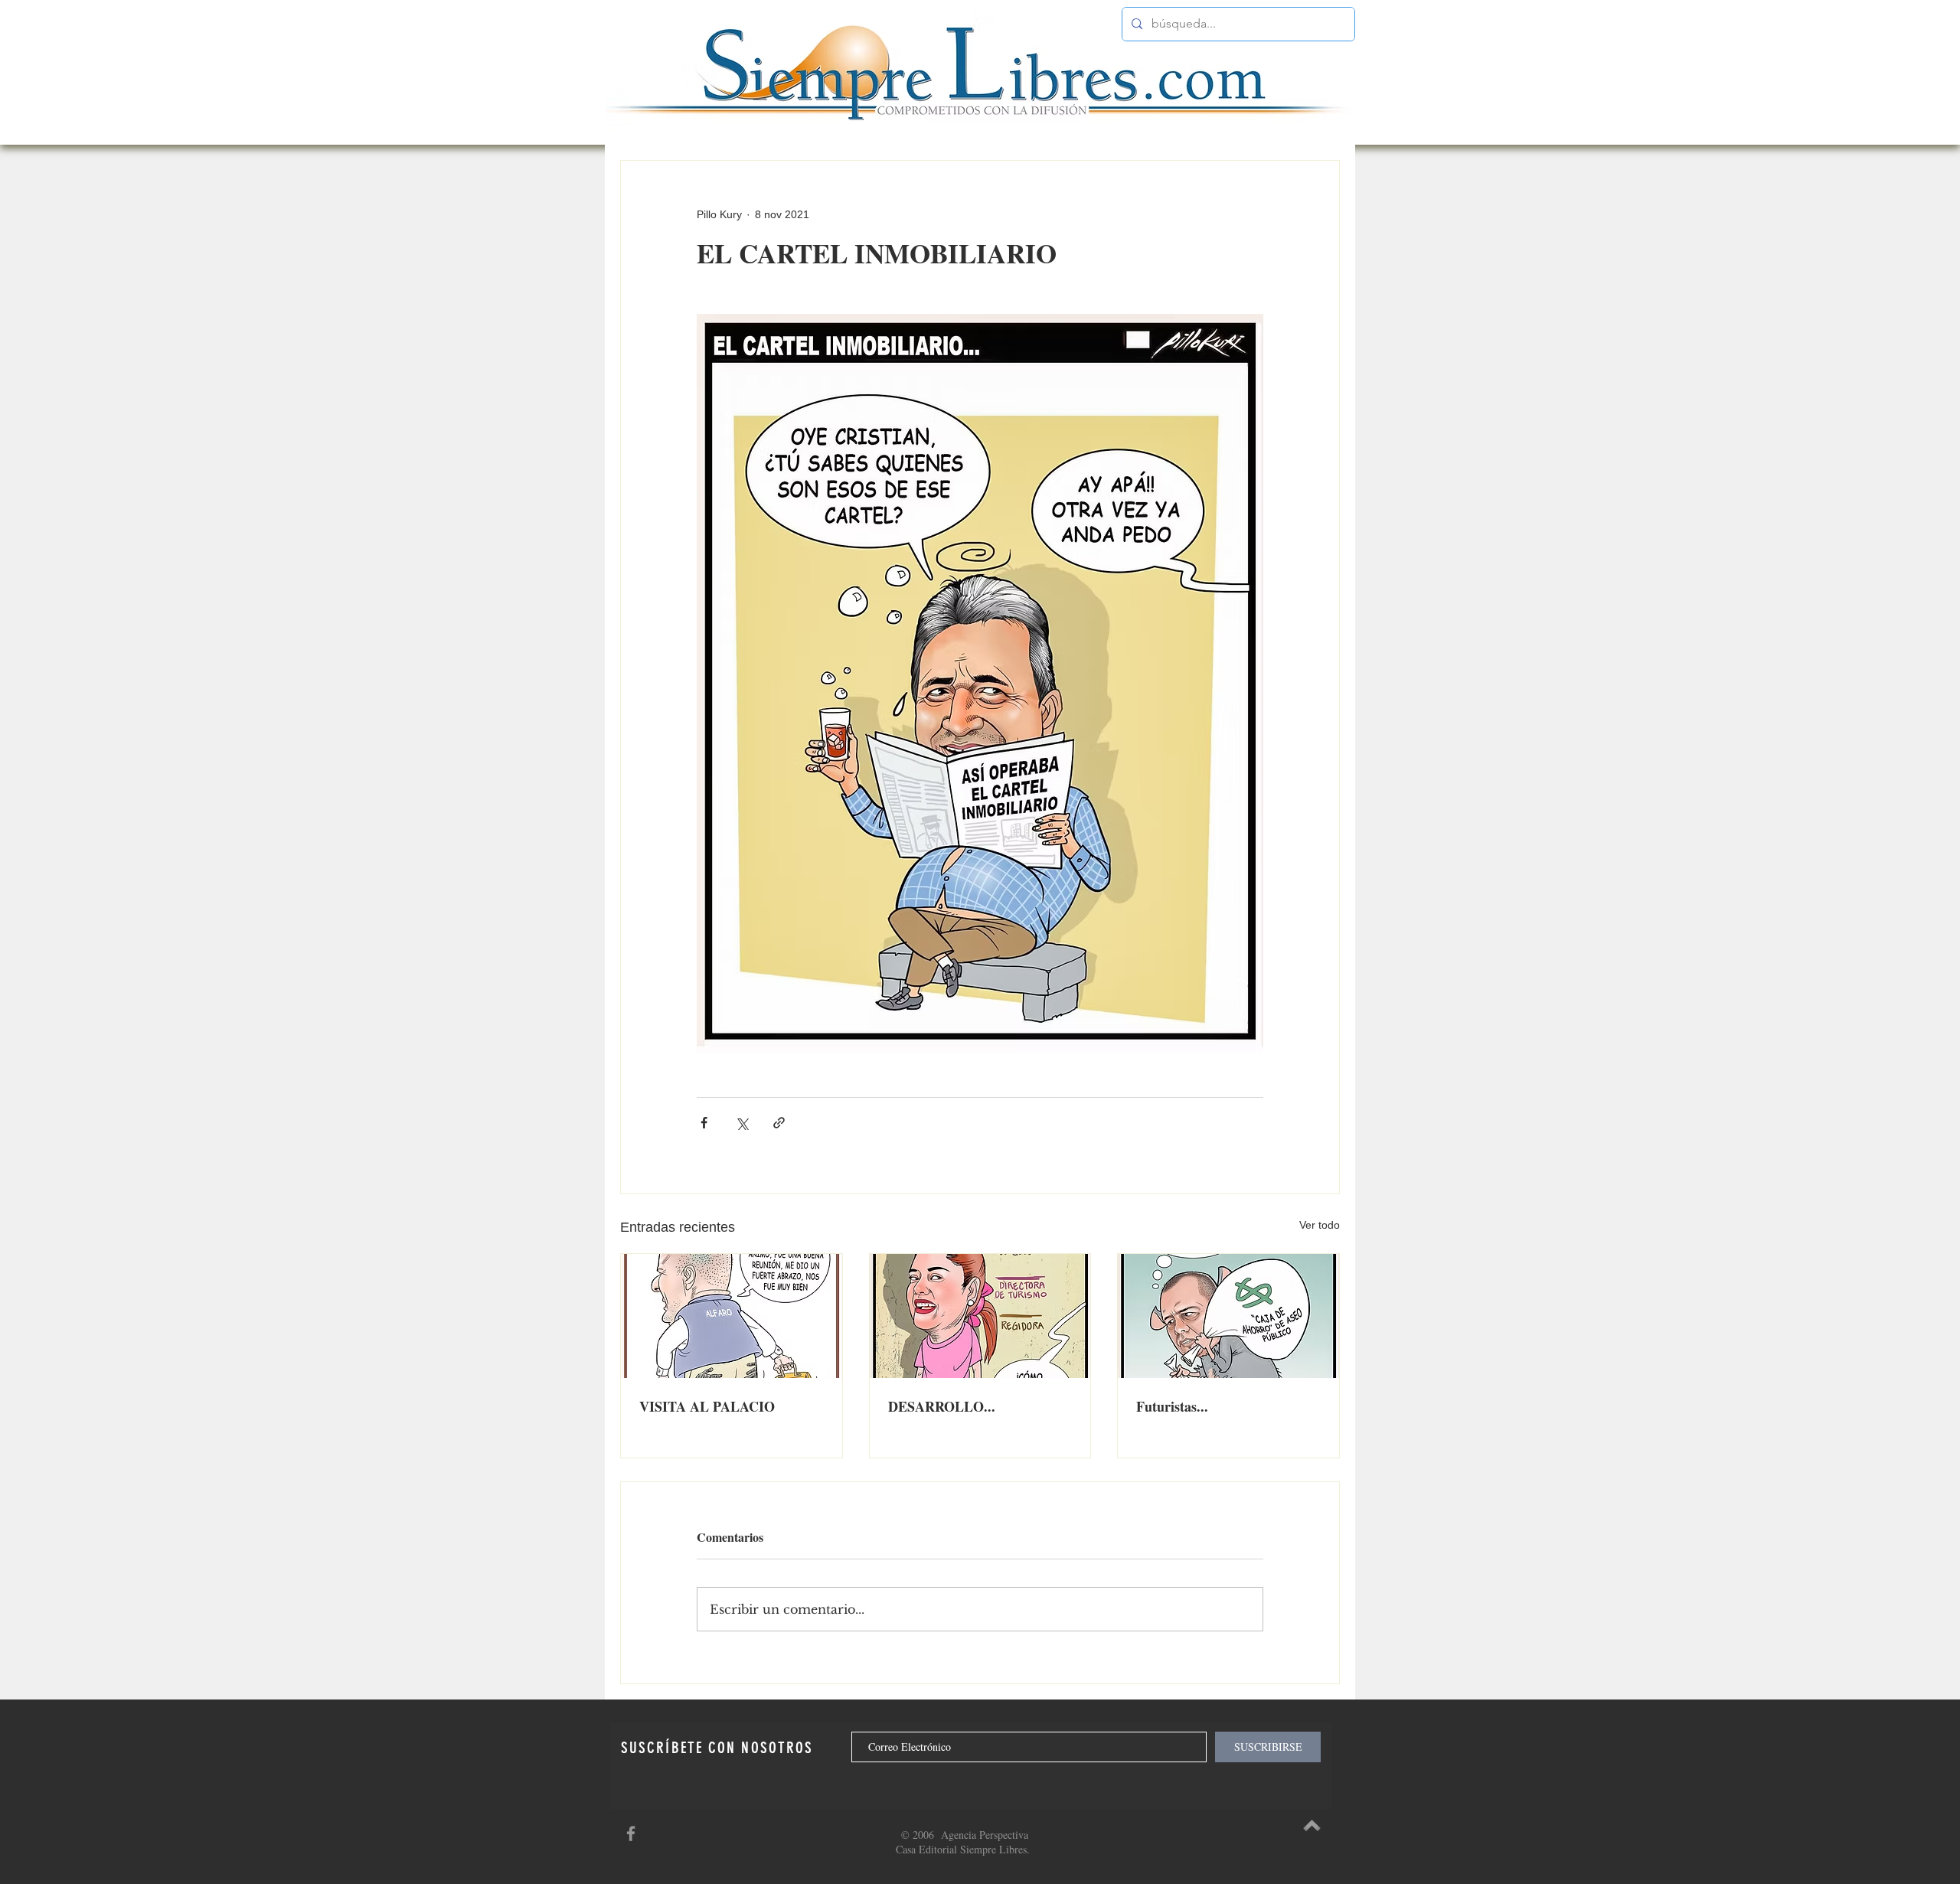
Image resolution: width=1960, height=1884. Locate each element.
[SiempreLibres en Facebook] (631, 1833)
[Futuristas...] (1228, 1316)
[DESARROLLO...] (980, 1316)
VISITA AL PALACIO (707, 1406)
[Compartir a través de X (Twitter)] (742, 1123)
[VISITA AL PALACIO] (732, 1316)
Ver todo (1320, 1225)
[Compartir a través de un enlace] (779, 1123)
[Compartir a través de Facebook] (704, 1123)
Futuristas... (1172, 1406)
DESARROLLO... (942, 1406)
